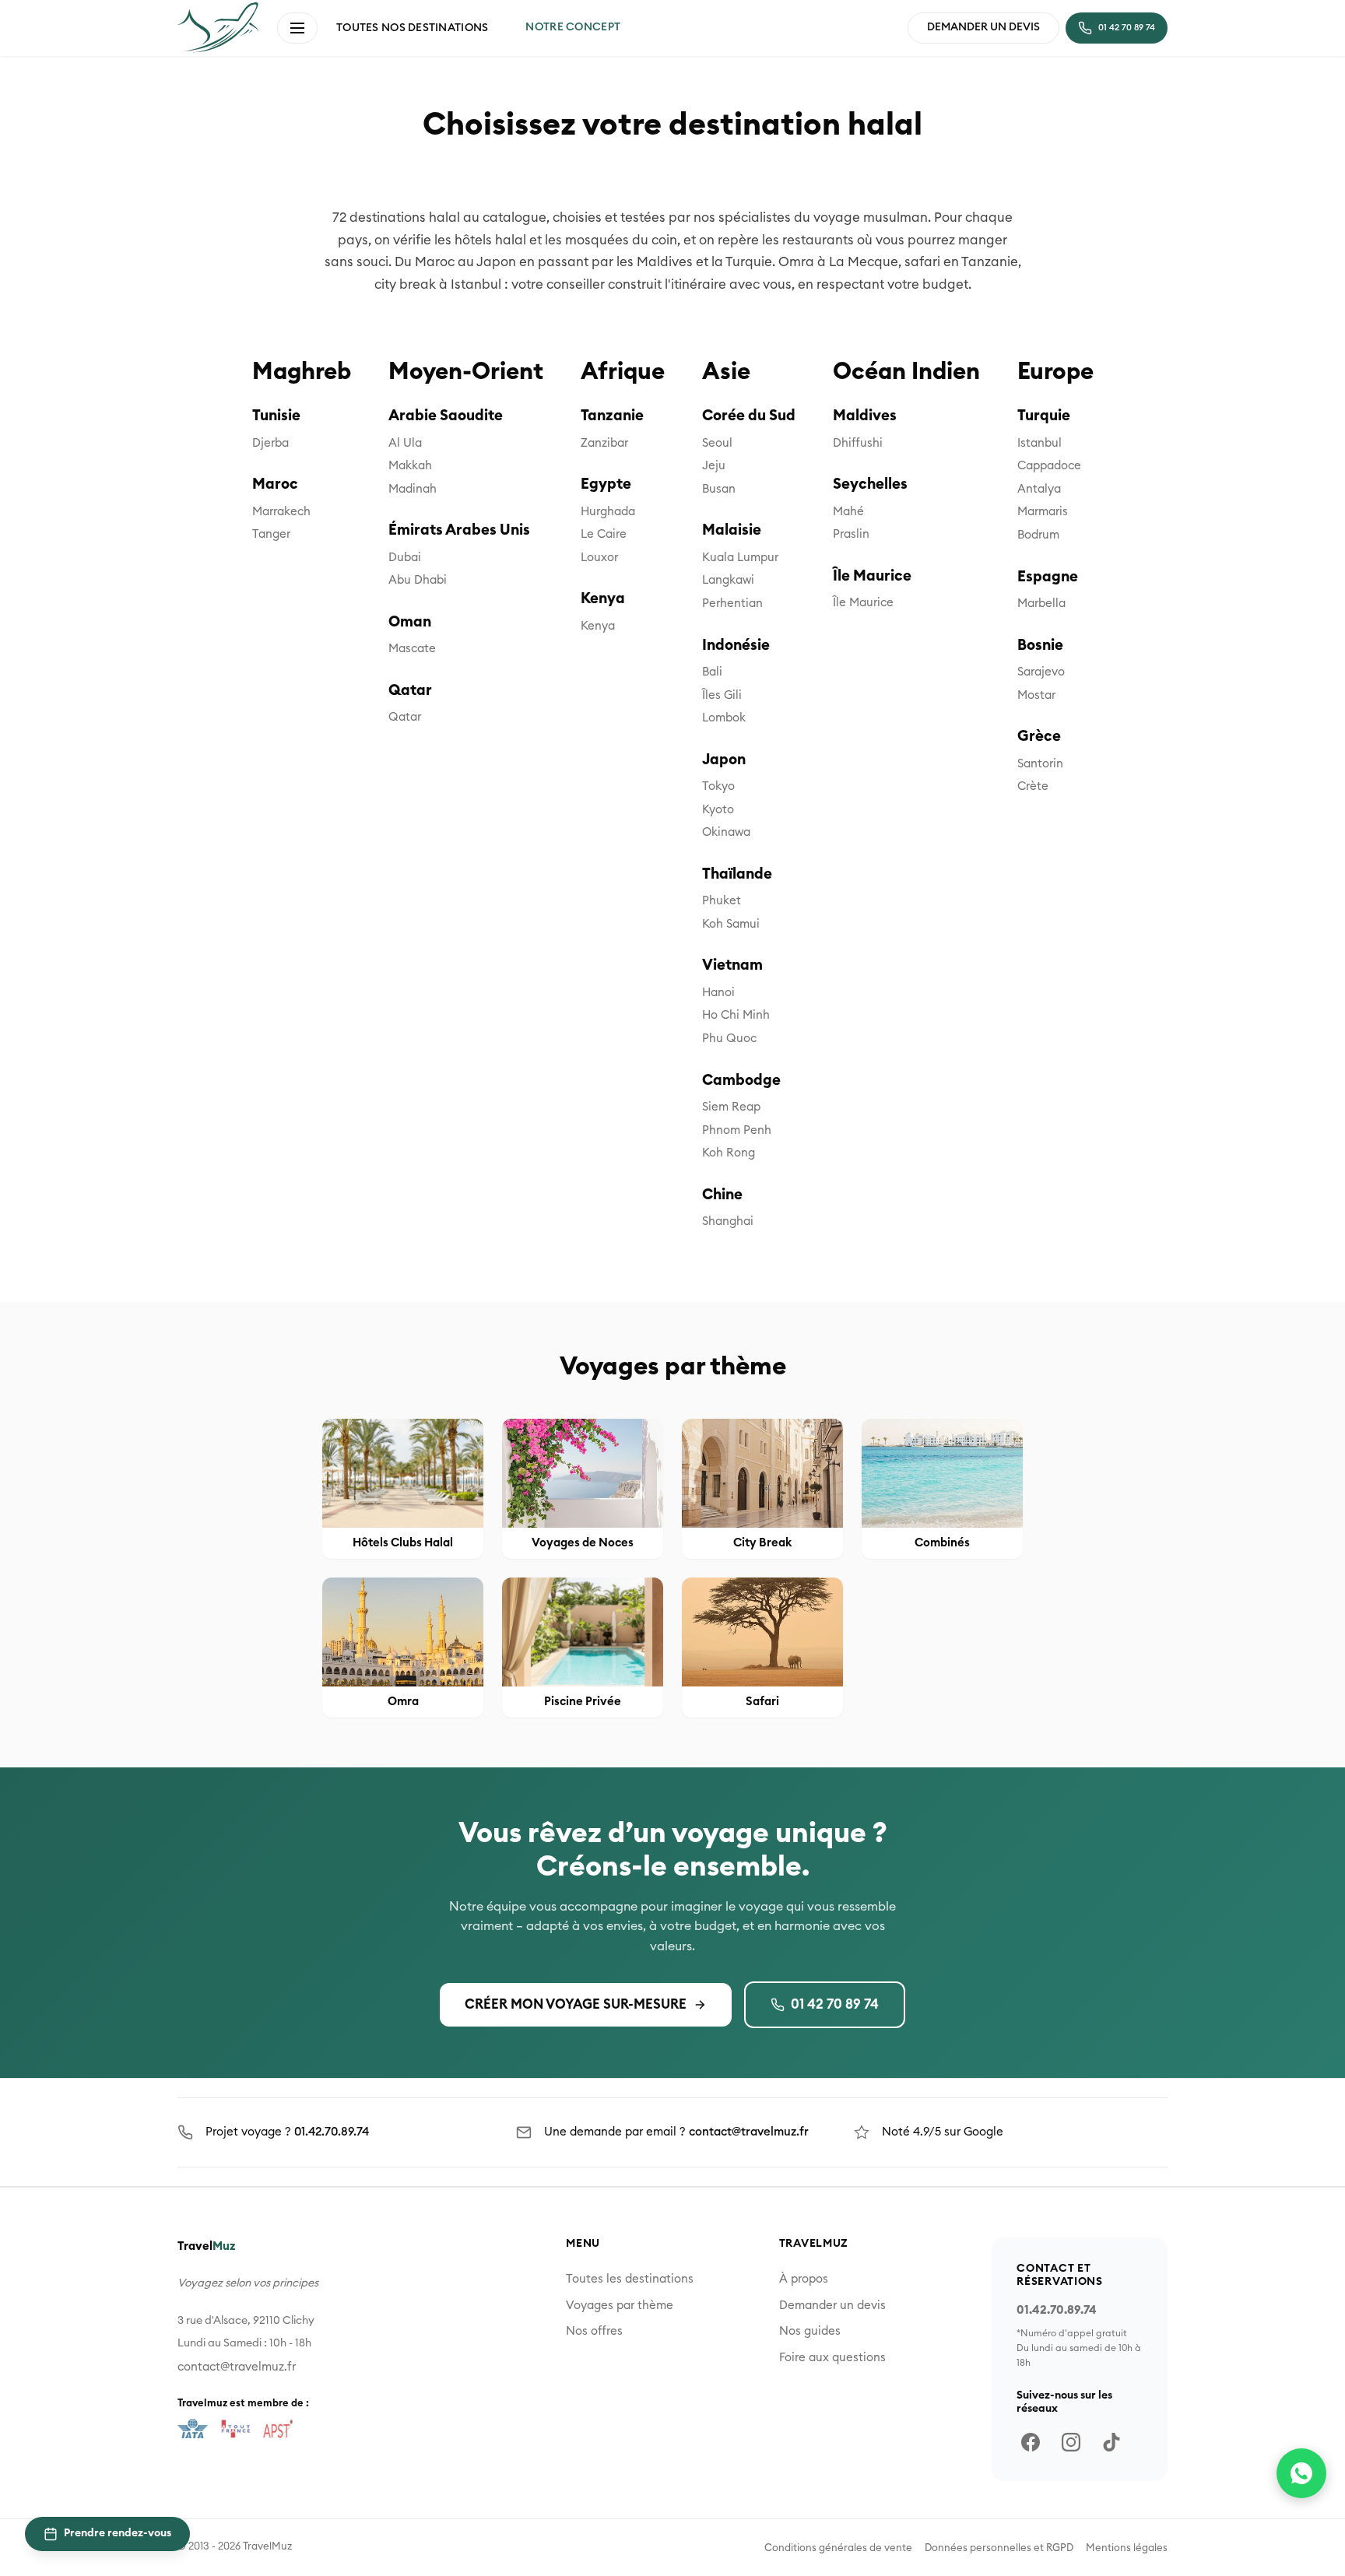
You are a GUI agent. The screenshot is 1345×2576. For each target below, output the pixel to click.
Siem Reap (731, 1107)
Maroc (275, 484)
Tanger (271, 534)
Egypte (606, 484)
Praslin (851, 534)
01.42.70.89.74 (332, 2132)
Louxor (599, 558)
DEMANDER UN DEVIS (983, 27)
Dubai (405, 558)
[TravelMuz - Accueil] (218, 27)
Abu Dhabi (418, 580)
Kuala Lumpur (740, 558)
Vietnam (732, 965)
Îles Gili (722, 695)
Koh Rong (729, 1153)
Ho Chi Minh (736, 1015)
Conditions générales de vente (838, 2548)
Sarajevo (1041, 672)
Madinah (413, 489)
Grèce (1039, 737)
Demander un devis (832, 2306)
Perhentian (732, 604)
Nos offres (594, 2331)
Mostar (1036, 695)
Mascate (412, 649)
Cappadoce (1049, 466)
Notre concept (573, 27)
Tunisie (276, 416)
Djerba (270, 443)
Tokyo (718, 786)
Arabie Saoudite (446, 416)
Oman (410, 622)
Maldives (865, 416)
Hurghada (608, 512)
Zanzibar (604, 443)
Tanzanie (612, 416)
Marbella (1041, 604)
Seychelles (870, 484)
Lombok (724, 718)
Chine (722, 1195)
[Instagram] (1071, 2442)
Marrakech (281, 512)
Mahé (848, 512)
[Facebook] (1031, 2442)
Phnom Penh (737, 1130)
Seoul (717, 443)
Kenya (603, 599)
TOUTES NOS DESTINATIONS (412, 28)
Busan (719, 489)
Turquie (1044, 416)
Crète (1033, 786)
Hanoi (718, 993)
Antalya (1039, 489)
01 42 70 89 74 (835, 2004)
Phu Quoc (729, 1039)
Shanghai (728, 1221)
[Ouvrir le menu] (297, 28)
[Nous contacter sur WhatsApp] (1301, 2473)
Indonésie (736, 646)
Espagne (1048, 577)
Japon (724, 760)
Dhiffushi (858, 443)
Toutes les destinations (630, 2279)
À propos (804, 2279)
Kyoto (718, 810)
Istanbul (1039, 443)
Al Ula (405, 443)
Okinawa (726, 832)
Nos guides (810, 2331)
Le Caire (604, 534)
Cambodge (741, 1081)
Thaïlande (737, 874)
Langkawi (728, 580)
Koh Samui (731, 924)
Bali (712, 672)
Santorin (1040, 764)
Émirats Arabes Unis (459, 530)
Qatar (410, 691)
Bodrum (1038, 535)
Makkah (410, 466)
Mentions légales (1127, 2548)
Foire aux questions (832, 2358)
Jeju (714, 466)
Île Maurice (872, 576)
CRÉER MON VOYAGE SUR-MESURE (576, 2004)
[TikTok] (1111, 2442)
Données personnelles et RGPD (999, 2548)
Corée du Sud (749, 416)
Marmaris (1043, 512)
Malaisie (732, 530)
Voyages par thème (620, 2306)
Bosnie (1040, 646)
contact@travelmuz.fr (749, 2132)
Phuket (722, 901)
